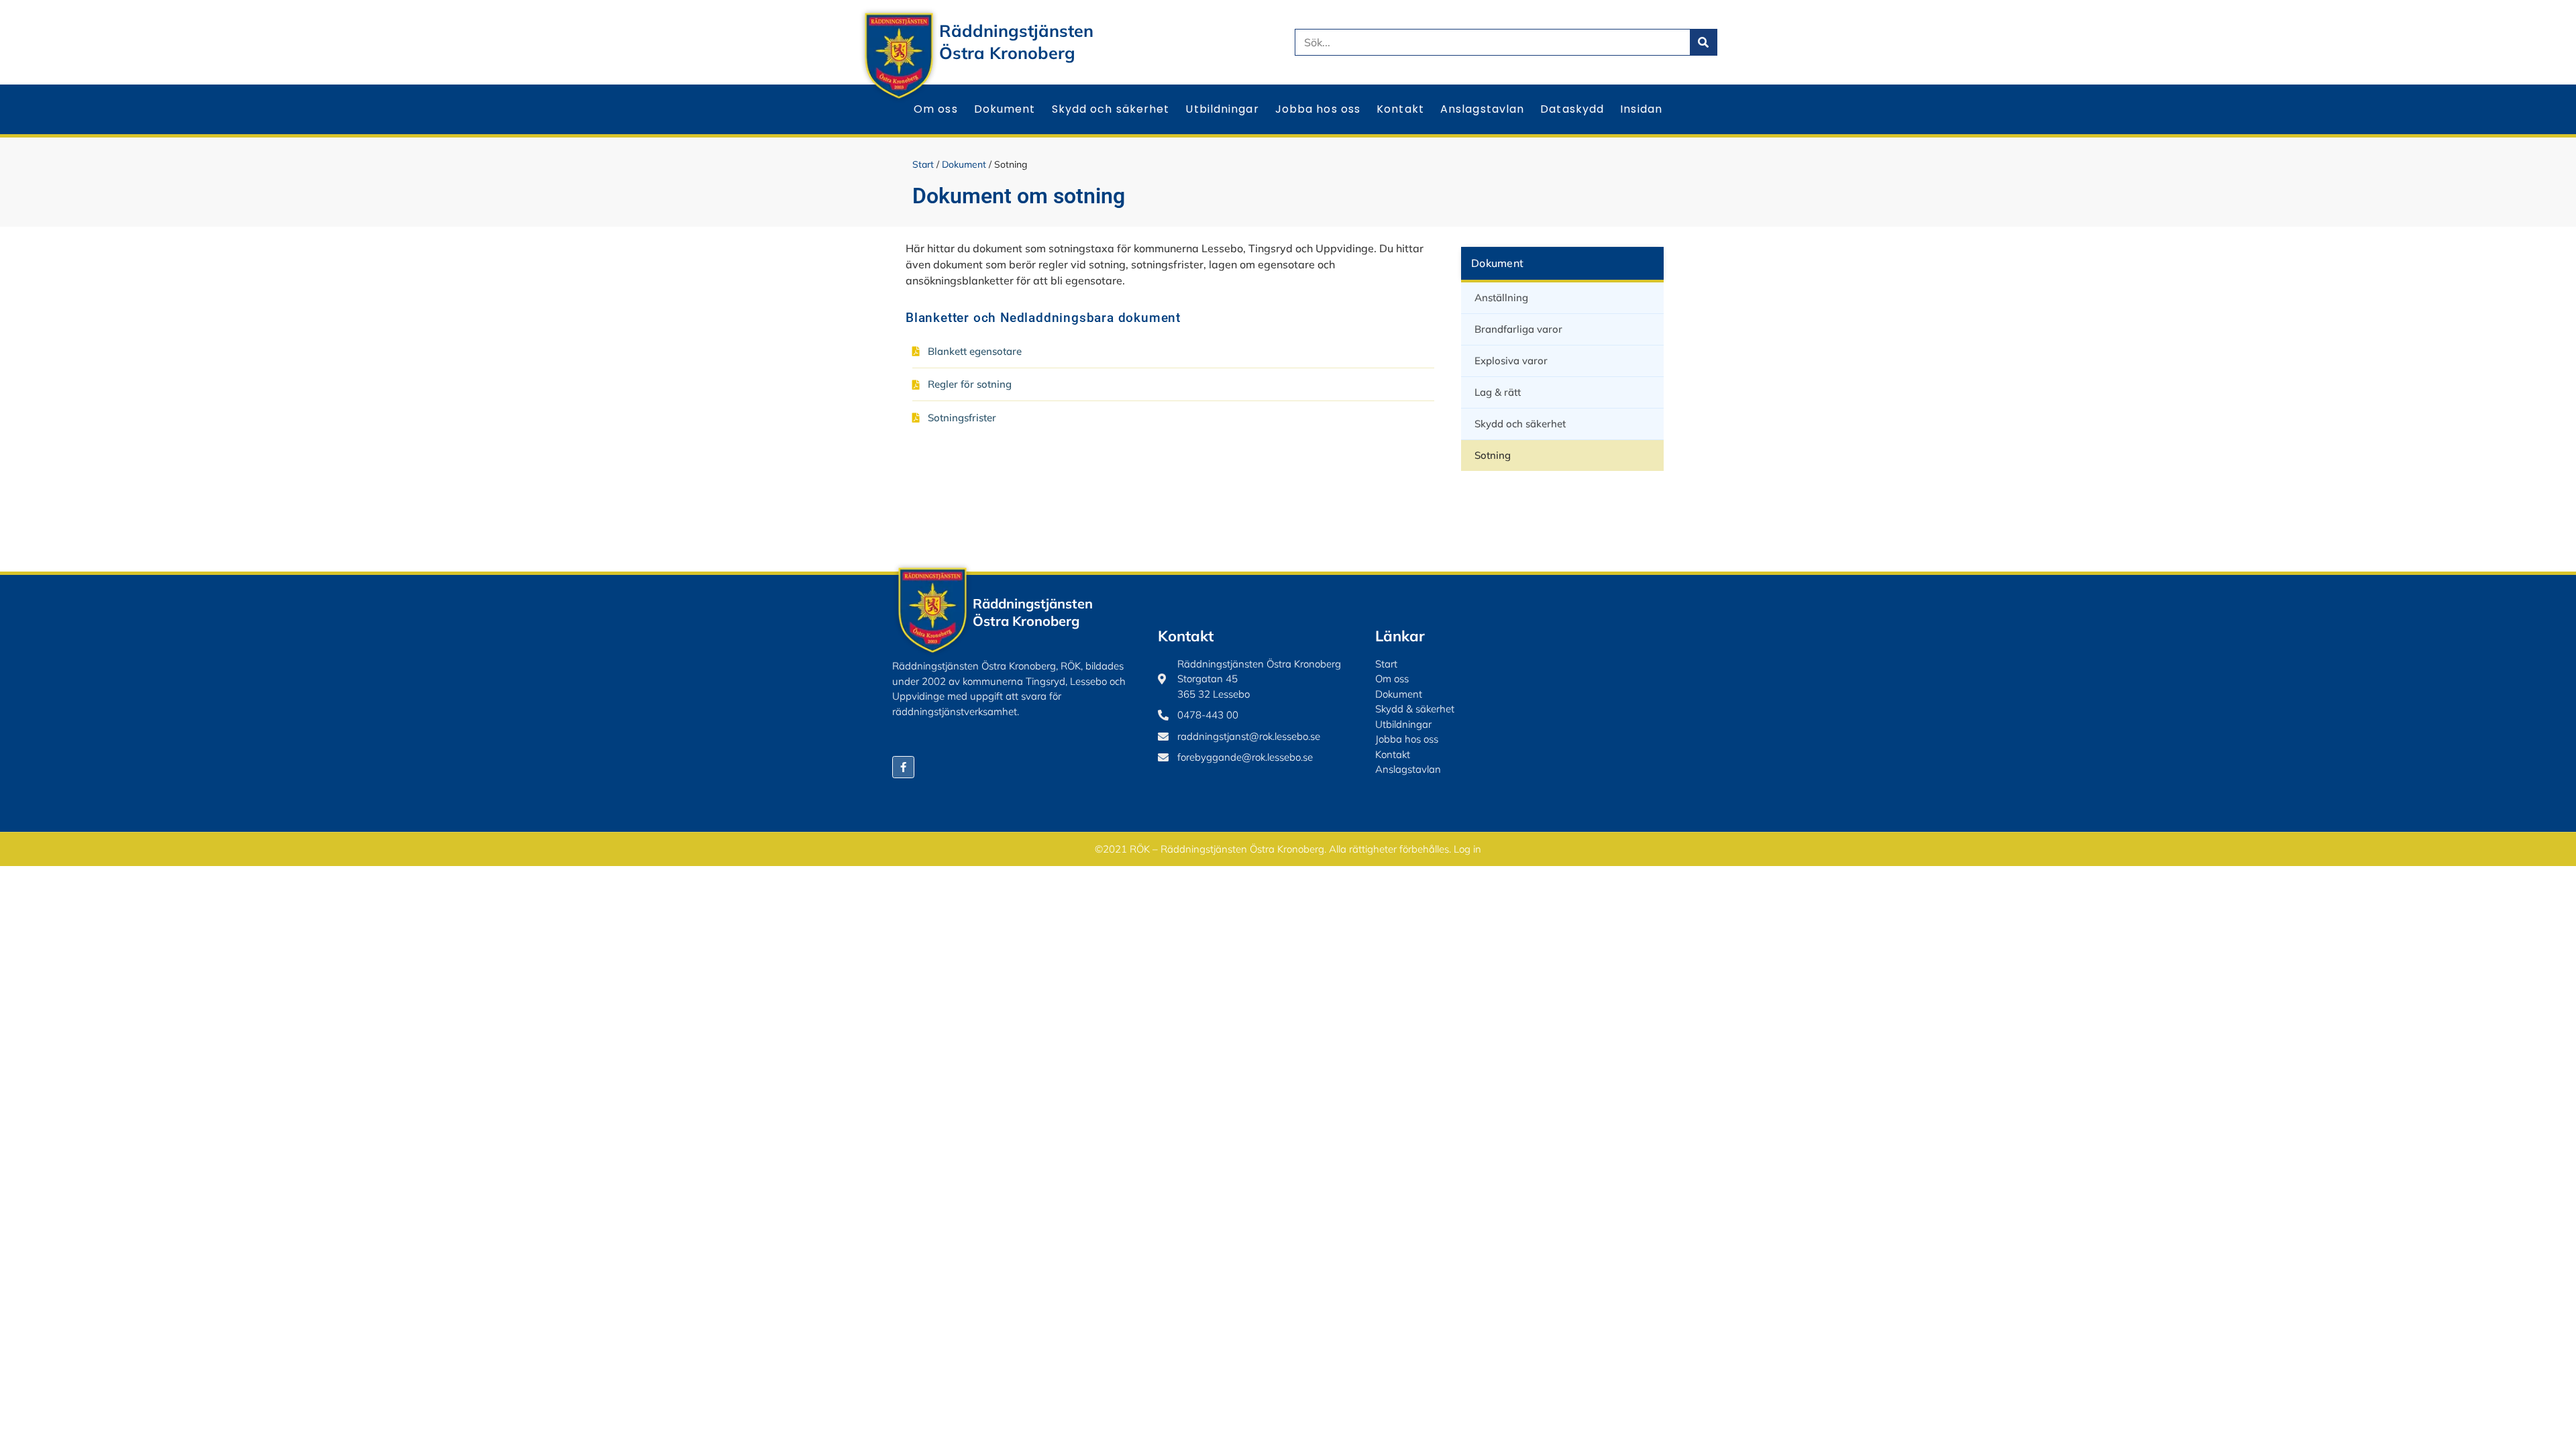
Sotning (1493, 455)
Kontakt (1400, 109)
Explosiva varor (1511, 361)
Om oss (936, 109)
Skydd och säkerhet (1111, 109)
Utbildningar (1222, 109)
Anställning (1501, 298)
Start (923, 164)
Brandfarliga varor (1518, 329)
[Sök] (1703, 42)
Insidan (1641, 109)
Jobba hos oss (1318, 109)
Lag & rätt (1498, 392)
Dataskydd (1572, 109)
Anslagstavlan (1482, 109)
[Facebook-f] (903, 767)
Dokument (1005, 109)
